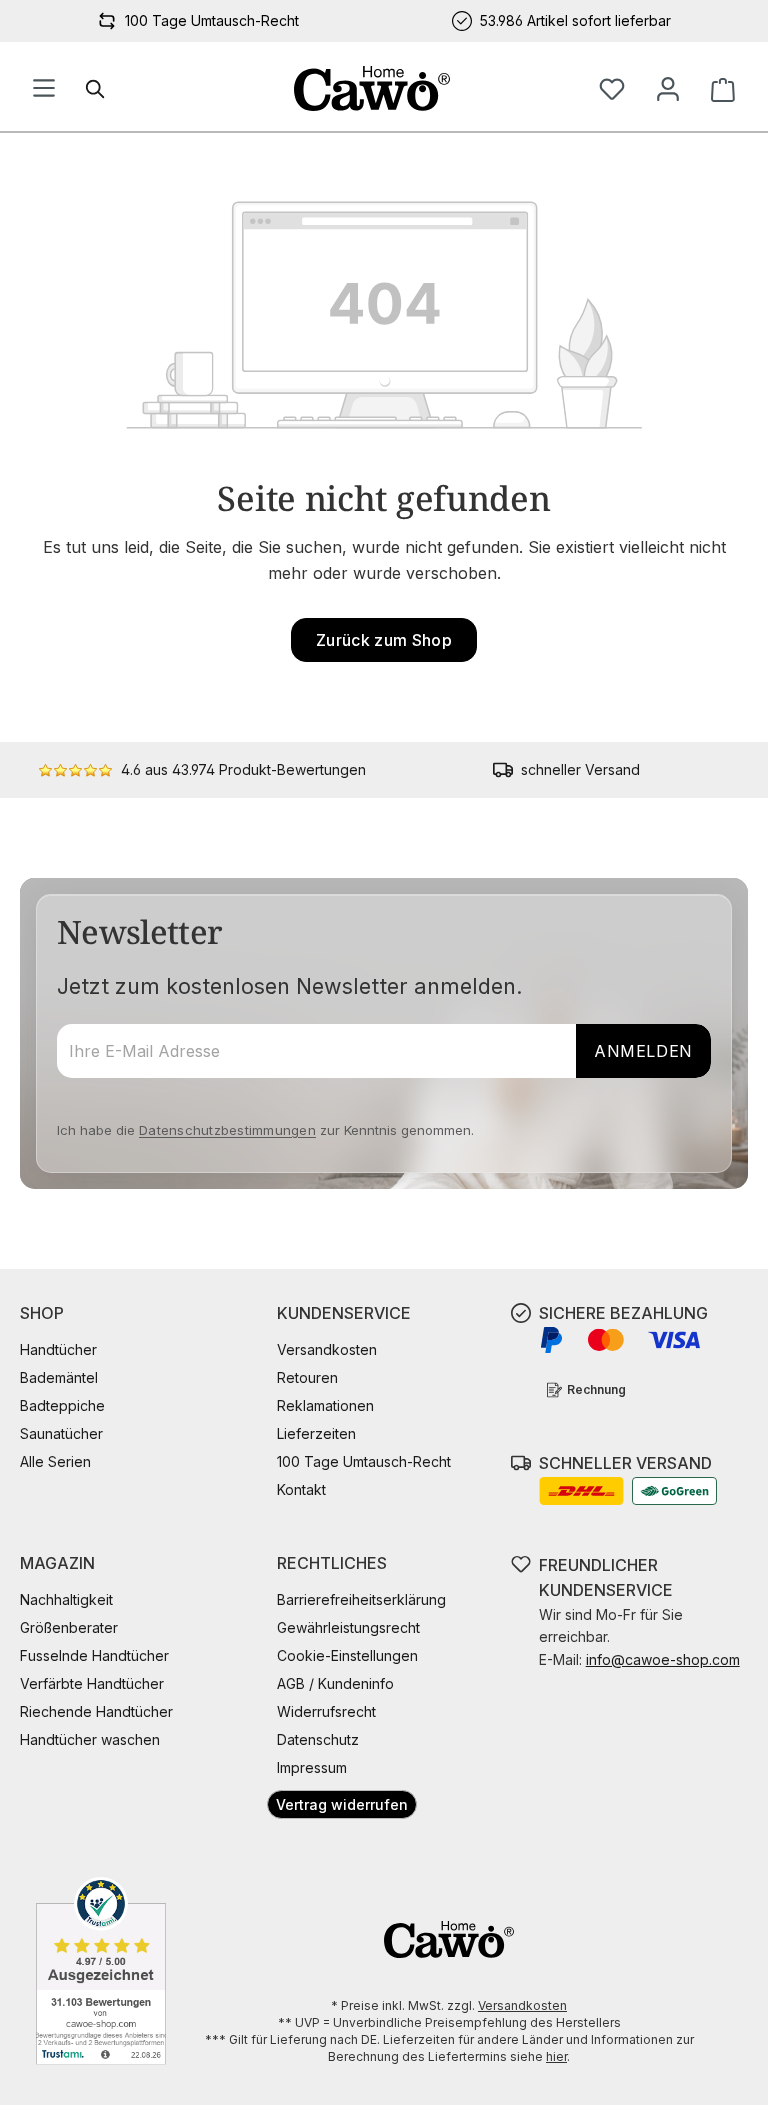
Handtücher (58, 1349)
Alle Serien (55, 1461)
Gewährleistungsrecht (348, 1627)
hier (556, 2056)
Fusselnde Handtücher (94, 1655)
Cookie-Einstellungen (347, 1655)
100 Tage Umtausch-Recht (364, 1461)
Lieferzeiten (316, 1433)
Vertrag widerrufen (342, 1804)
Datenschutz (318, 1739)
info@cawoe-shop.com (663, 1659)
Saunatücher (61, 1433)
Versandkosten (327, 1349)
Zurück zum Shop (384, 640)
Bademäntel (59, 1377)
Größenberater (69, 1627)
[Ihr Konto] (668, 89)
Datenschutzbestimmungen (227, 1130)
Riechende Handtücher (96, 1711)
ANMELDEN (643, 1051)
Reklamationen (325, 1405)
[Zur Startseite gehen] (372, 88)
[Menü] (44, 89)
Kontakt (301, 1489)
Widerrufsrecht (326, 1711)
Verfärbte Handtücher (92, 1683)
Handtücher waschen (90, 1739)
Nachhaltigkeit (66, 1599)
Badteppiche (62, 1405)
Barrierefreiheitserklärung (361, 1599)
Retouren (307, 1377)
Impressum (312, 1767)
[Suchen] (96, 89)
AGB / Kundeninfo (335, 1683)
